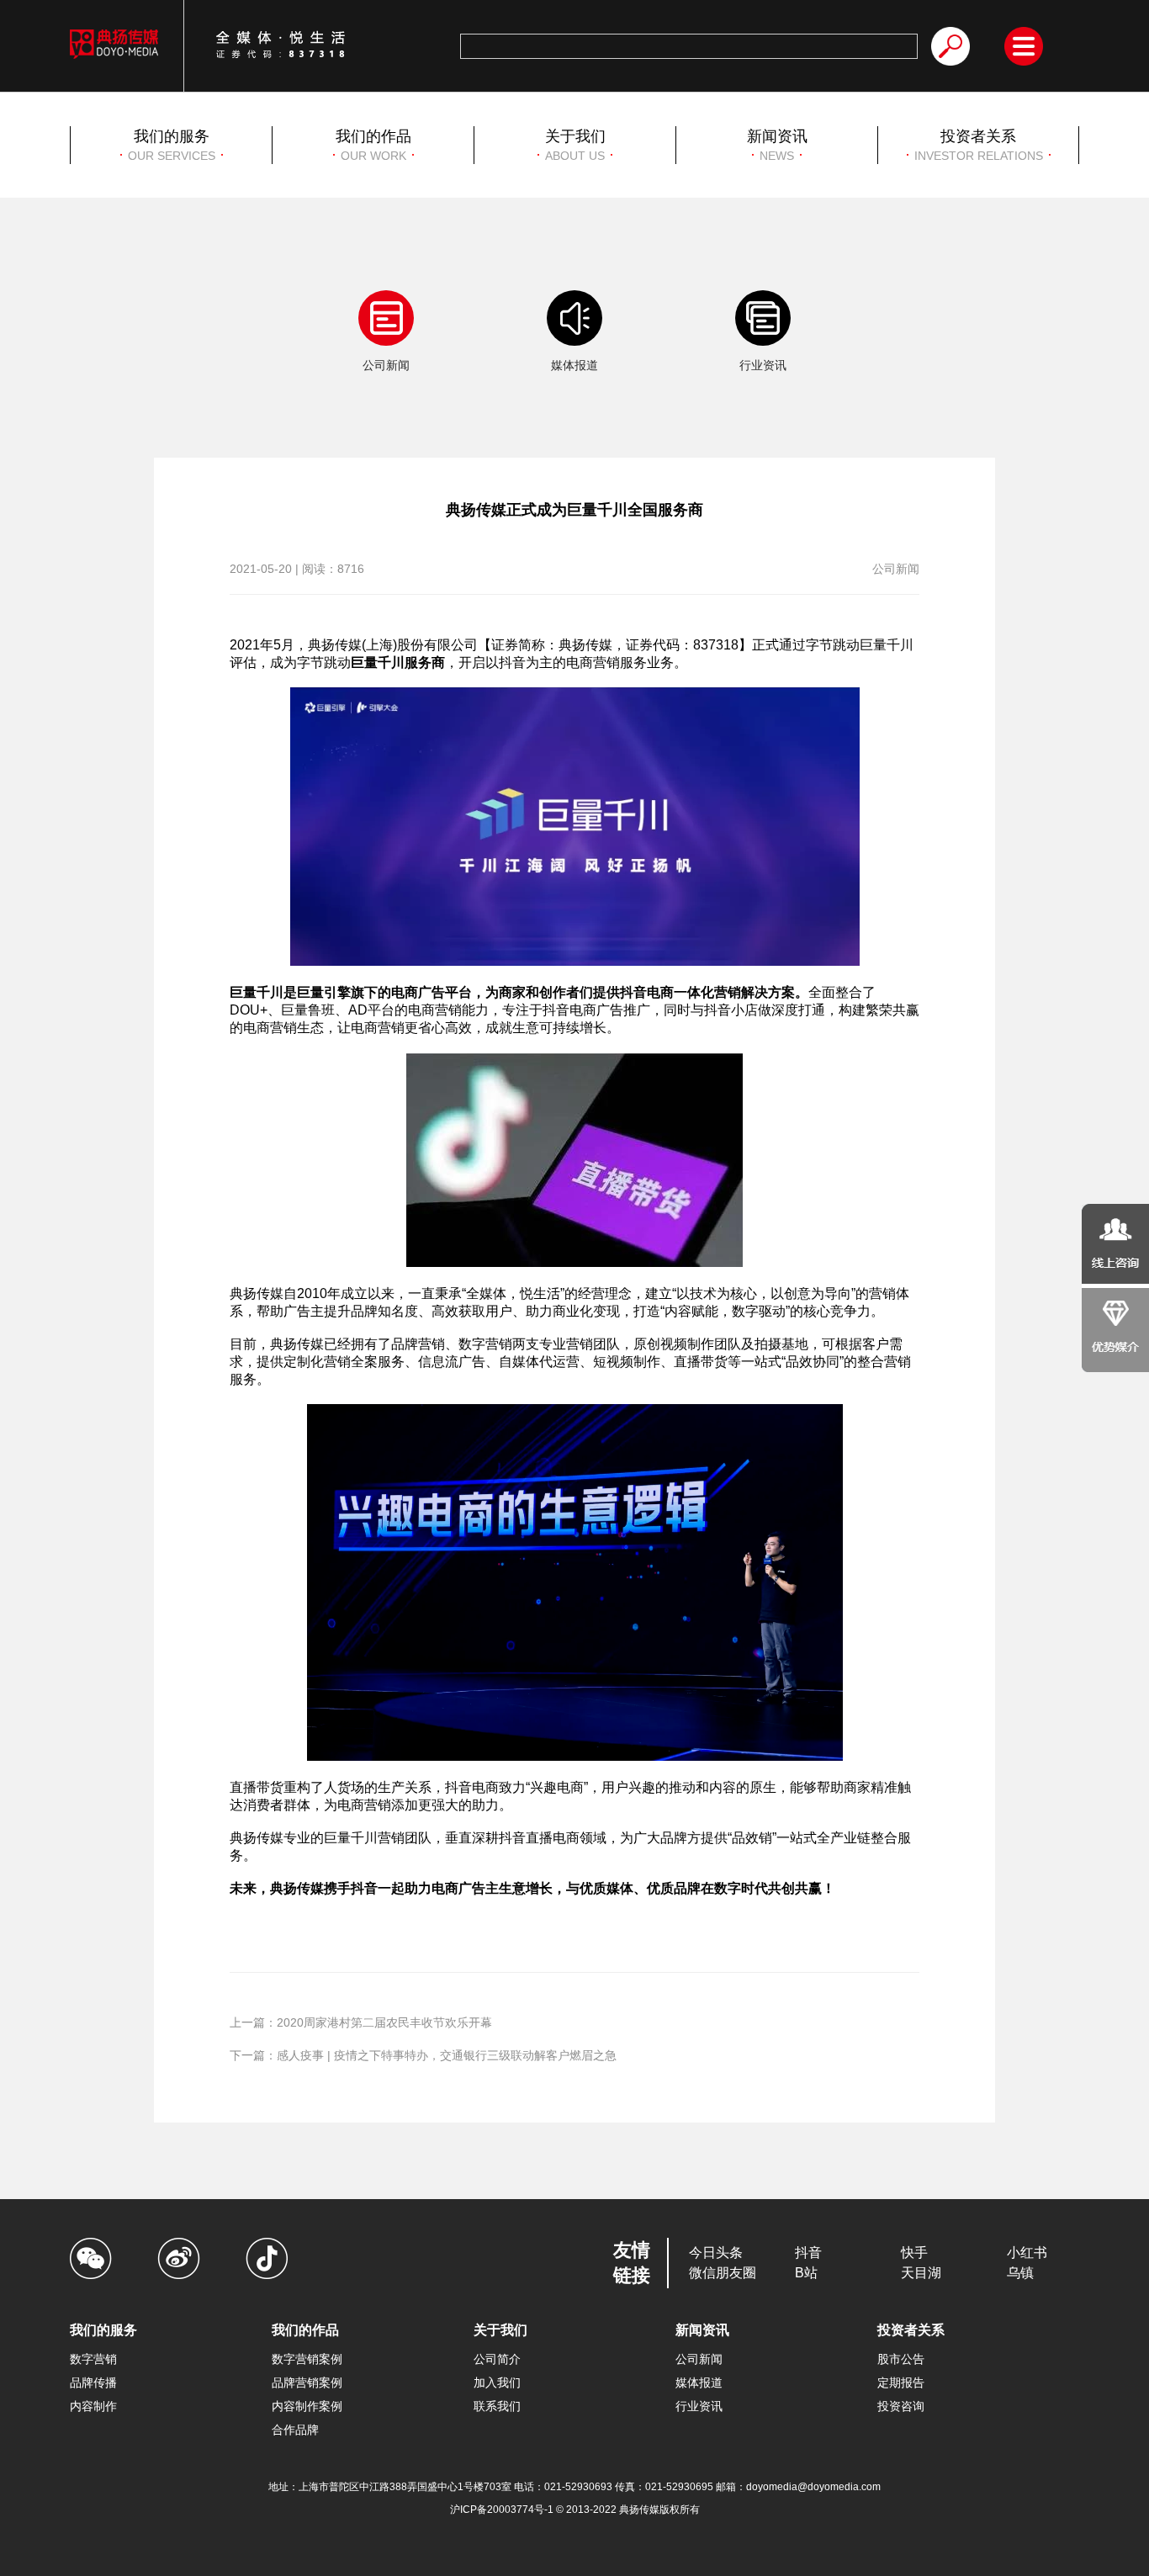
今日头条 (716, 2253)
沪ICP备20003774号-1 (503, 2510)
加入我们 (497, 2383)
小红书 (1027, 2253)
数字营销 (93, 2359)
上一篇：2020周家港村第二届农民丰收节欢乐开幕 (361, 2022)
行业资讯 (699, 2406)
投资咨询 (901, 2406)
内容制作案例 (307, 2406)
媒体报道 (699, 2383)
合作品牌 (295, 2430)
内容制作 (93, 2406)
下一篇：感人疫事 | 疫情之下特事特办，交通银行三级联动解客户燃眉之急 (423, 2055)
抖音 (808, 2253)
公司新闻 (699, 2359)
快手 (914, 2253)
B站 (806, 2273)
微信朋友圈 (723, 2273)
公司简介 (497, 2359)
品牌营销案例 (307, 2383)
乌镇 (1020, 2273)
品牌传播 (93, 2383)
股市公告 (901, 2359)
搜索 (950, 46)
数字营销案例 (307, 2359)
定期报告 (901, 2383)
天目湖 (921, 2273)
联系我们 (497, 2406)
